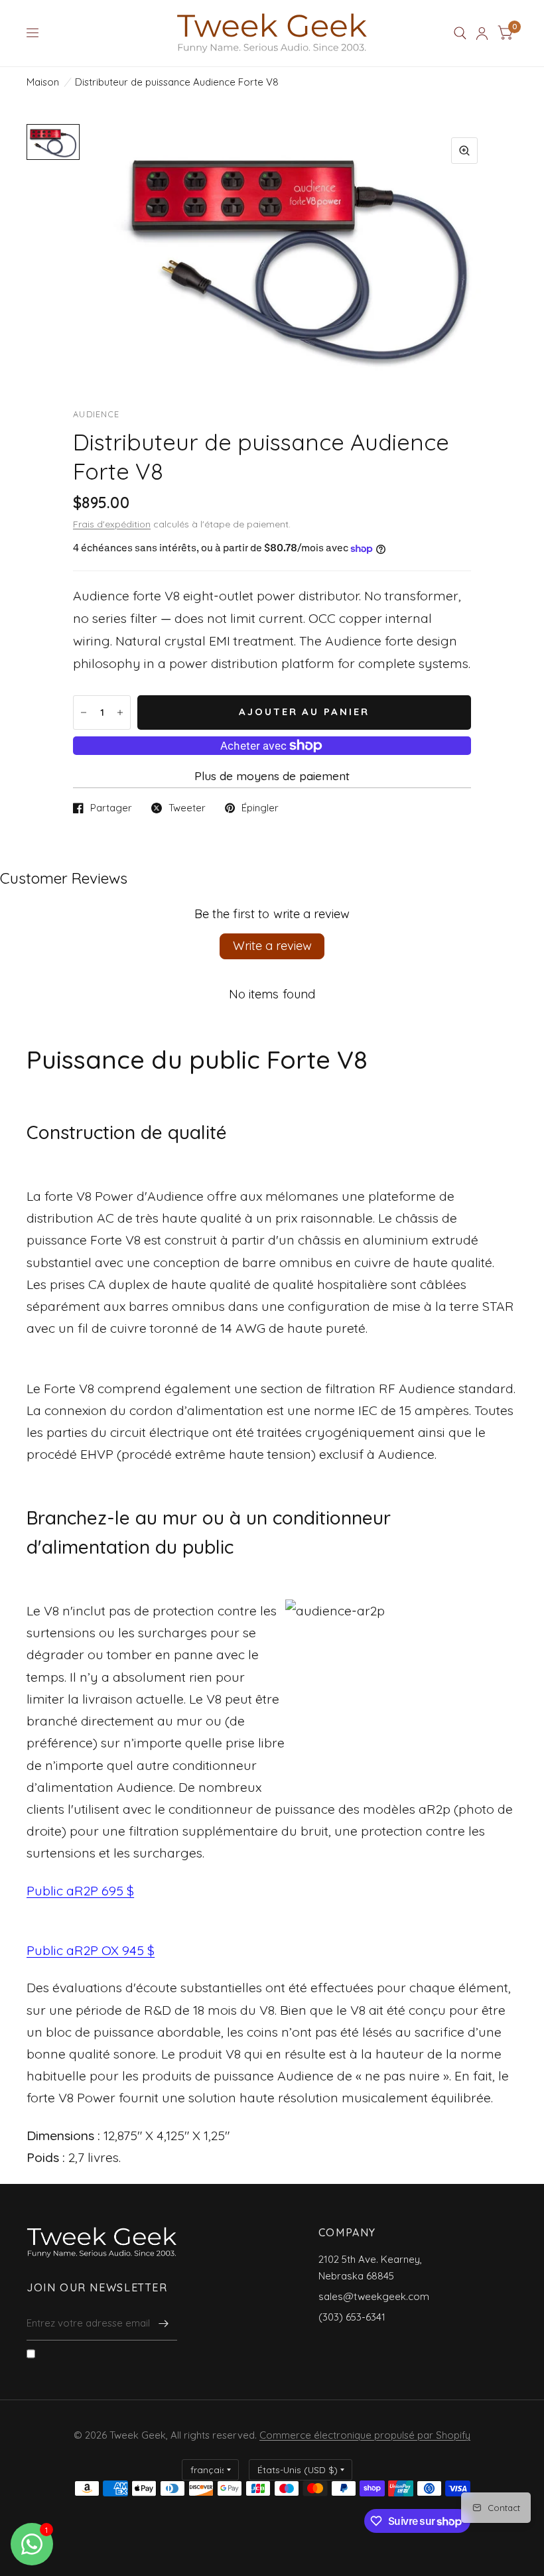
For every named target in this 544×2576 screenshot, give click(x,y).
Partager (111, 808)
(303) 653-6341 (352, 2317)
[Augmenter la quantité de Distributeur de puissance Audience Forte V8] (120, 712)
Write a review (272, 946)
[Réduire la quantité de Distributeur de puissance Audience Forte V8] (84, 712)
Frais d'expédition (112, 524)
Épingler (260, 808)
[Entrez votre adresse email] (164, 2323)
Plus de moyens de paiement (272, 776)
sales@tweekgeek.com (374, 2296)
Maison (43, 82)
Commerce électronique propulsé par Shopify (365, 2435)
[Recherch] (460, 33)
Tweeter (187, 808)
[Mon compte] (482, 33)
